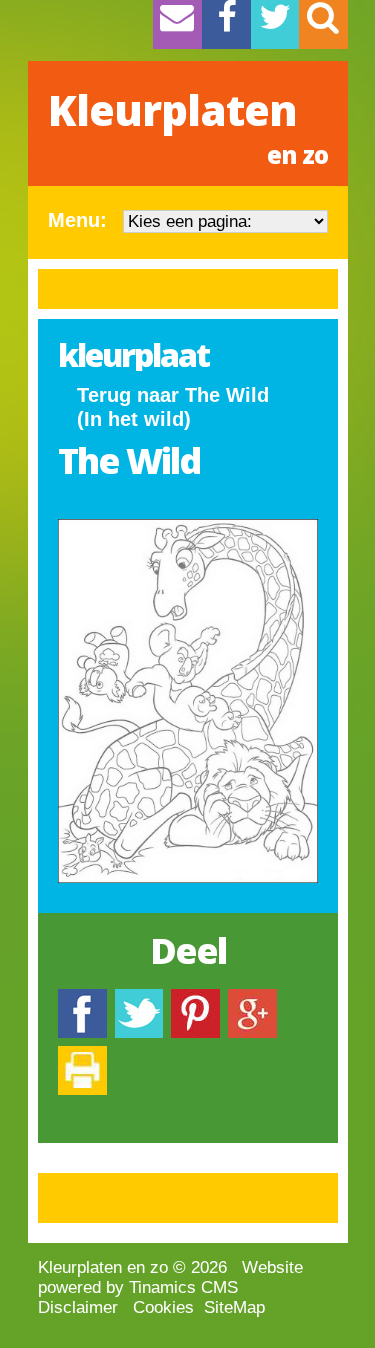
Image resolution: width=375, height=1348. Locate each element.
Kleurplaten (188, 126)
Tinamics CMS (183, 1287)
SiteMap (234, 1307)
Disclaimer (78, 1307)
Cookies (163, 1307)
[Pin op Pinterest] (195, 998)
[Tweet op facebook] (139, 998)
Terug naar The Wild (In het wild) (173, 407)
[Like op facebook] (82, 998)
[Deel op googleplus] (252, 998)
